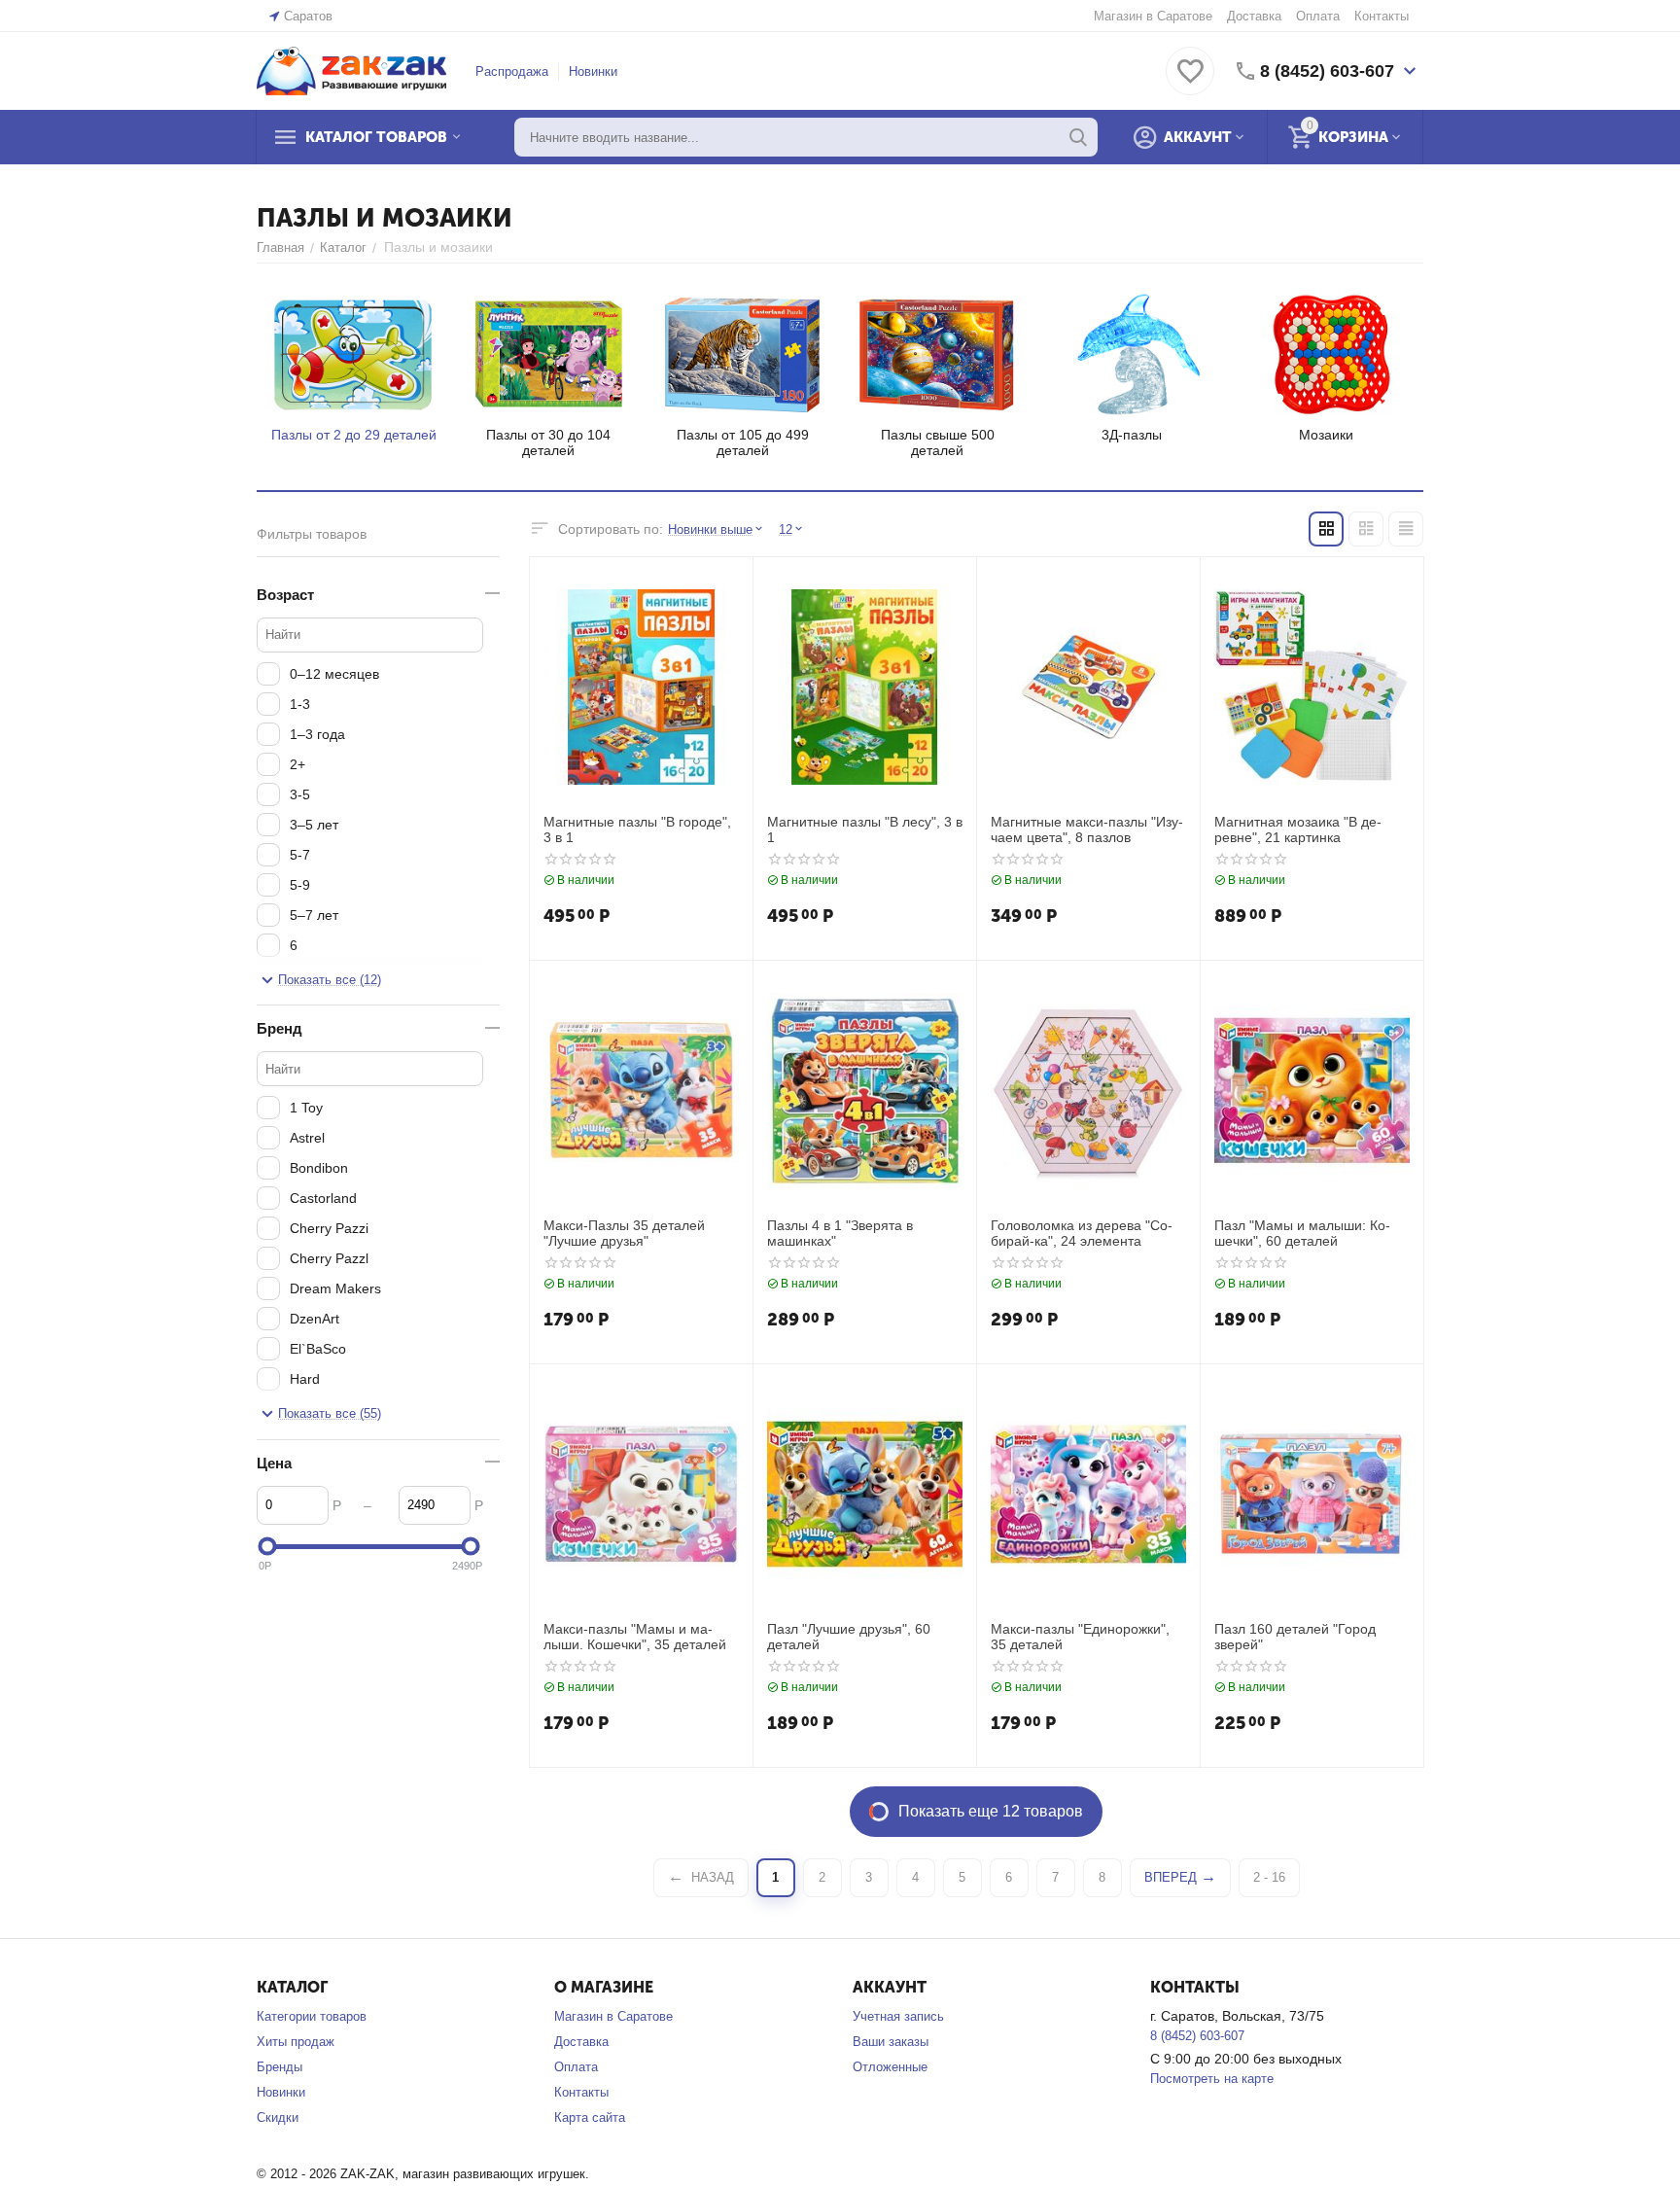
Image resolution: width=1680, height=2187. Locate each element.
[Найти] (1078, 137)
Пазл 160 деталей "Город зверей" (1295, 1637)
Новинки (593, 71)
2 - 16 (1269, 1877)
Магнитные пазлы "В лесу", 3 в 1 (865, 830)
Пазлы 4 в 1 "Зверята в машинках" (840, 1234)
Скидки (278, 2117)
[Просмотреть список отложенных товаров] (1190, 82)
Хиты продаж (296, 2042)
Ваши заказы (891, 2042)
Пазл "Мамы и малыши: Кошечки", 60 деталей (1302, 1234)
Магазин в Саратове (1153, 16)
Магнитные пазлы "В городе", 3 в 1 (637, 830)
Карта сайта (590, 2117)
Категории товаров (312, 2016)
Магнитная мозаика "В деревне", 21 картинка (1298, 830)
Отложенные (890, 2067)
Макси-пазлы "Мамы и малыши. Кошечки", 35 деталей (635, 1637)
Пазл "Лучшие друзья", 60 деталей (849, 1637)
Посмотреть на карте (1212, 2079)
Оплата (1318, 16)
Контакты (1382, 16)
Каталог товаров (376, 137)
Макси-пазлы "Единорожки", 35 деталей (1080, 1637)
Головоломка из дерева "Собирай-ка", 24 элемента (1082, 1234)
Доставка (1254, 16)
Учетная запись (898, 2016)
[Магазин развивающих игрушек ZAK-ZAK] (351, 70)
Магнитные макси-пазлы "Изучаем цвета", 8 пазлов (1087, 830)
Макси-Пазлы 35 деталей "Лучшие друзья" (624, 1234)
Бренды (280, 2067)
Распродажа (512, 71)
